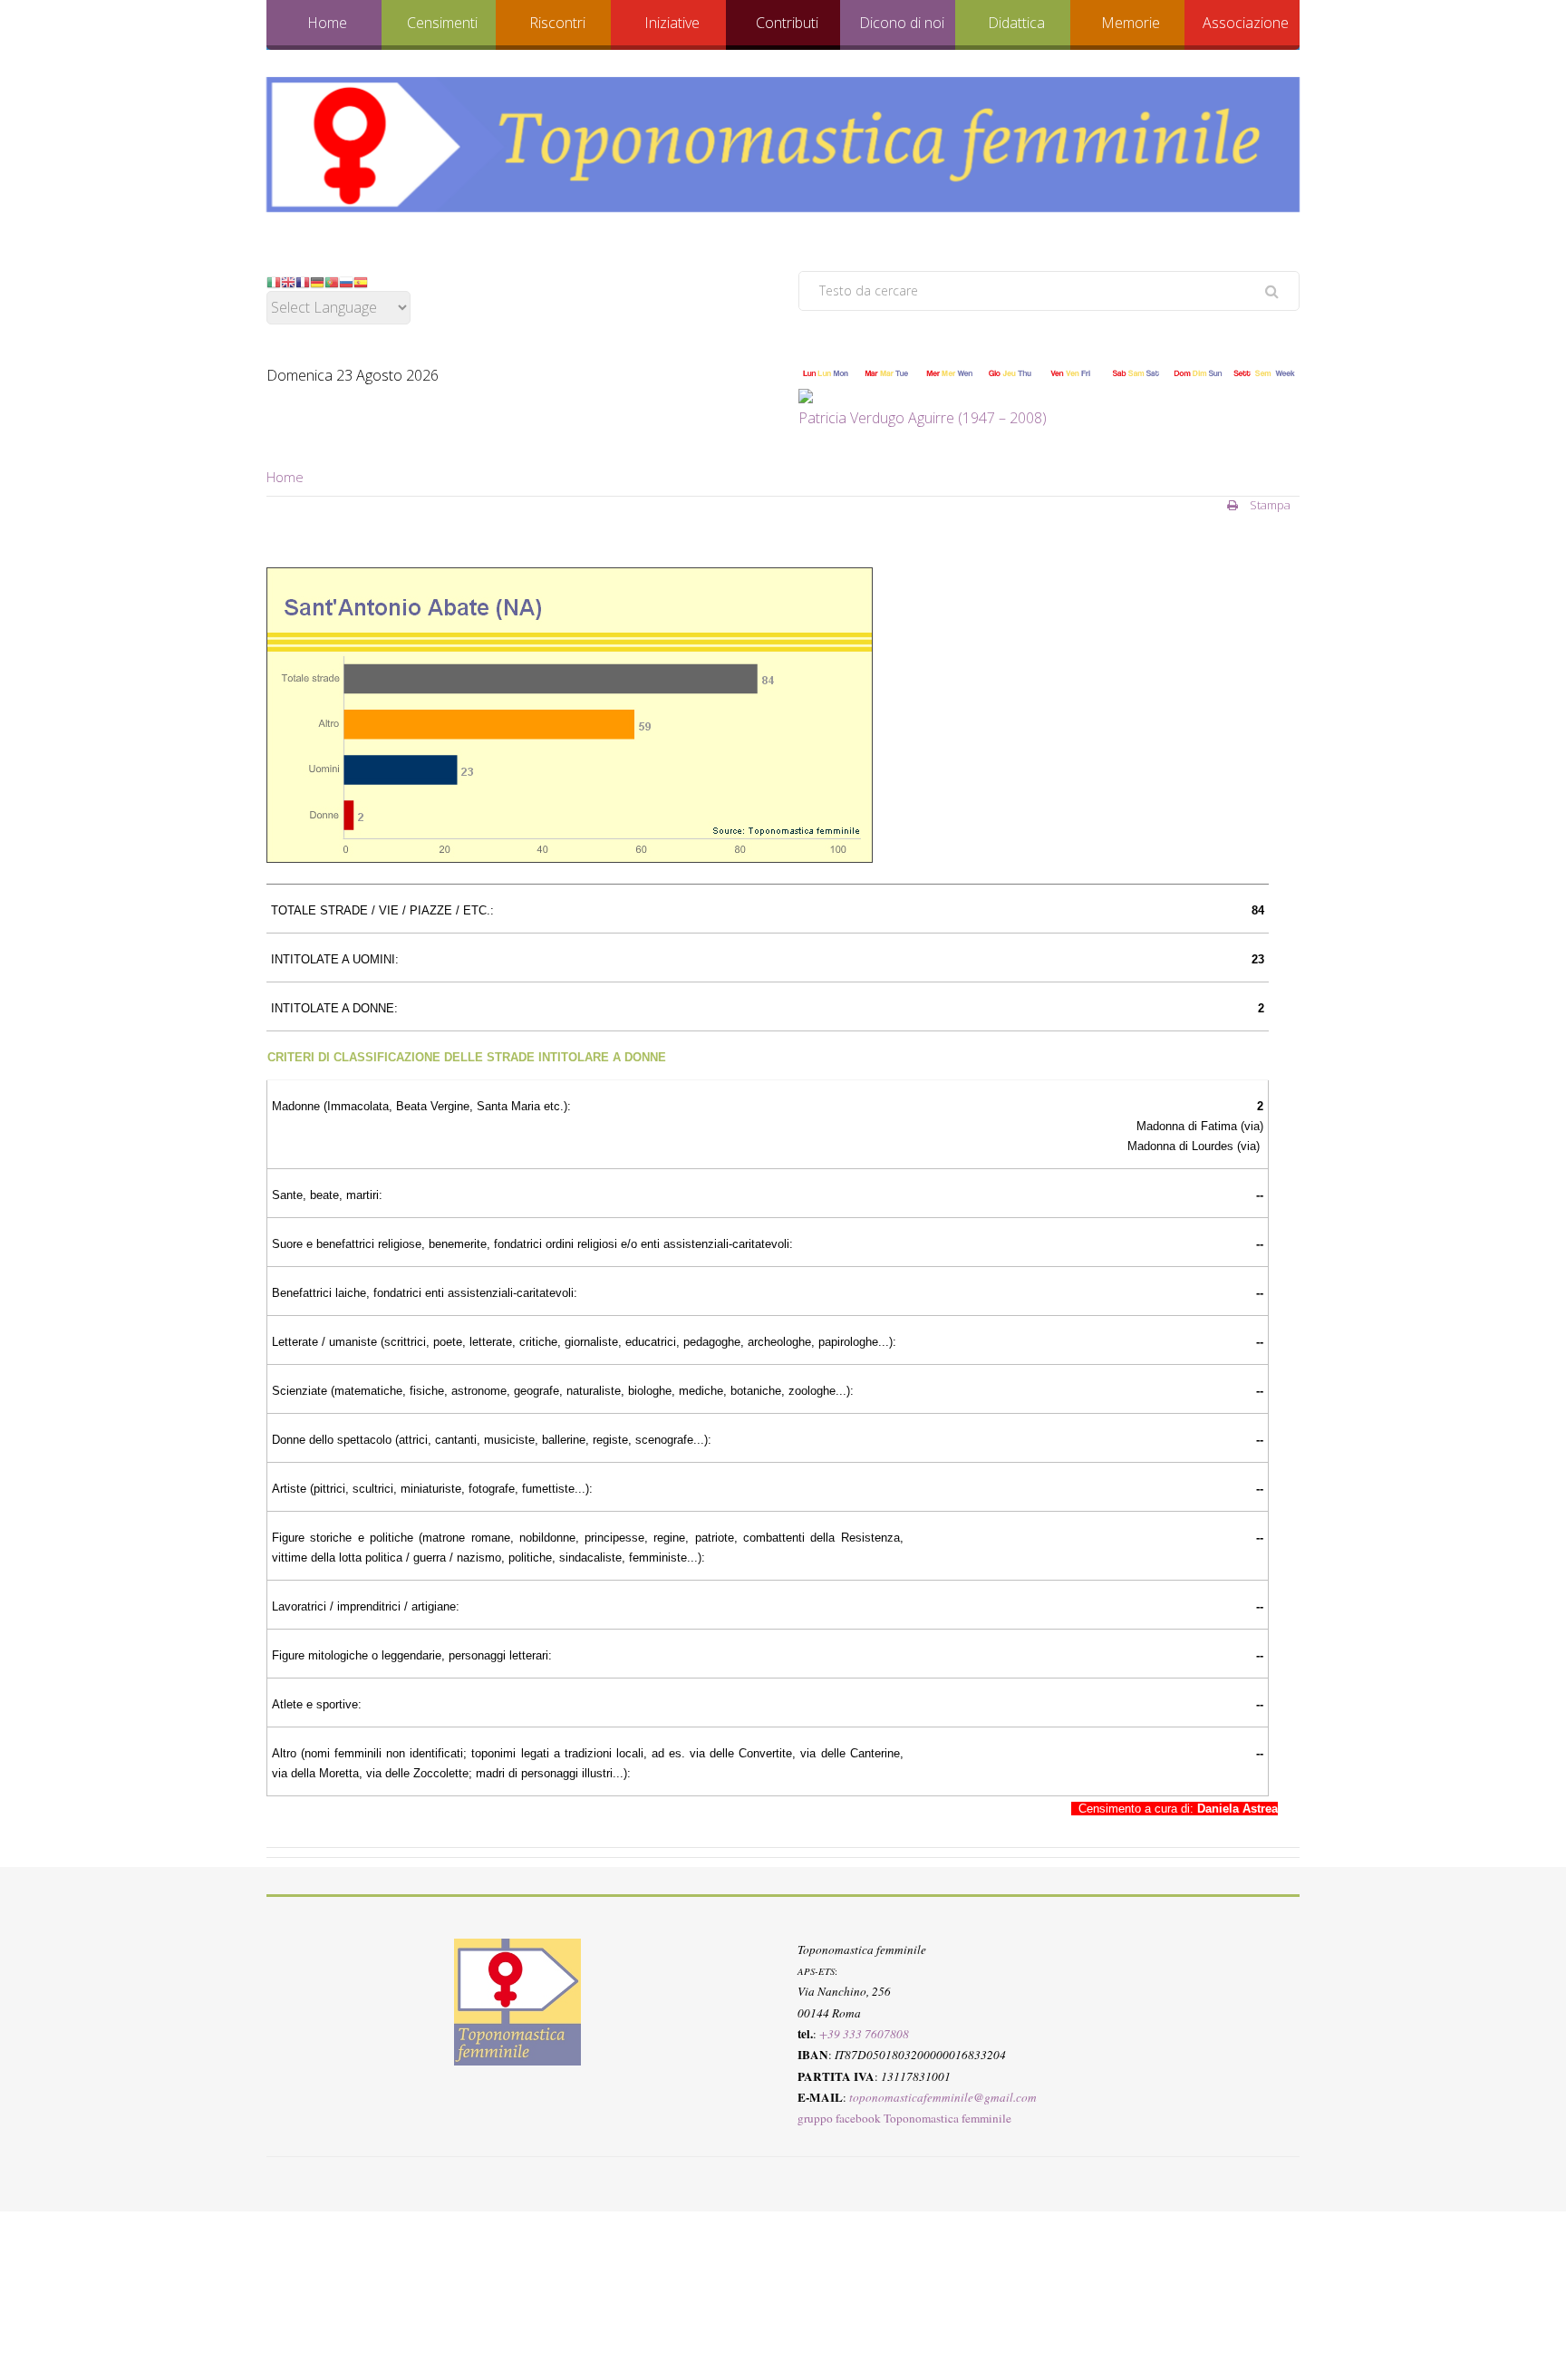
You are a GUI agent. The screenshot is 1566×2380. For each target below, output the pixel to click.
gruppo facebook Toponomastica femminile (904, 2118)
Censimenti (442, 23)
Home (327, 23)
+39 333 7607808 (864, 2034)
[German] (317, 281)
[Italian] (274, 281)
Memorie (1131, 23)
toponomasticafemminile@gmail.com (943, 2096)
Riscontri (557, 23)
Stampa (1269, 505)
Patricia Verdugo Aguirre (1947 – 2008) (923, 418)
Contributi (787, 23)
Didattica (1016, 23)
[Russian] (346, 281)
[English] (288, 281)
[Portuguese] (332, 281)
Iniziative (672, 23)
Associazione (1246, 23)
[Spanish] (361, 281)
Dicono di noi (902, 23)
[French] (303, 281)
